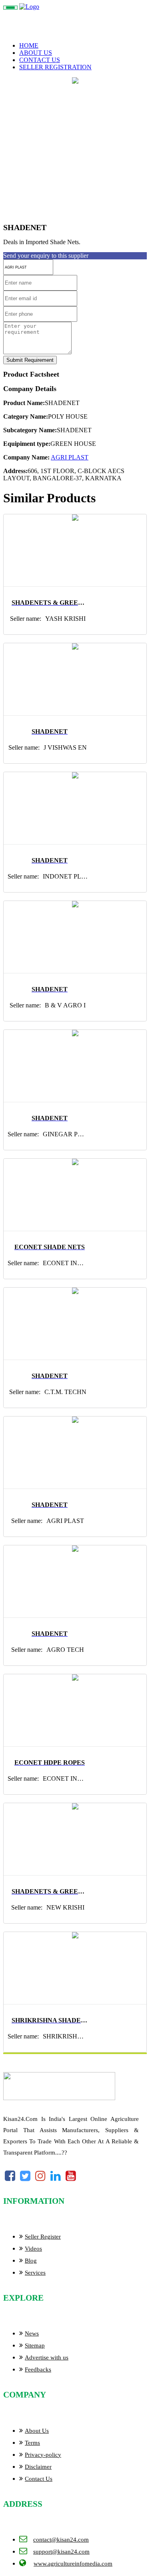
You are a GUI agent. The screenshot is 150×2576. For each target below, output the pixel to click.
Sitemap (35, 2345)
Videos (33, 2249)
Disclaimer (38, 2467)
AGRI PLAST (70, 457)
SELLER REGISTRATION (55, 67)
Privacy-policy (43, 2455)
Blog (31, 2261)
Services (35, 2273)
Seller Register (43, 2237)
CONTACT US (40, 60)
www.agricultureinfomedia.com (73, 2564)
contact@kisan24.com (61, 2540)
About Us (37, 2431)
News (32, 2333)
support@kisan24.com (61, 2552)
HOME (29, 45)
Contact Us (39, 2479)
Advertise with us (47, 2357)
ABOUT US (36, 53)
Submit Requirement (30, 360)
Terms (32, 2443)
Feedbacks (38, 2369)
